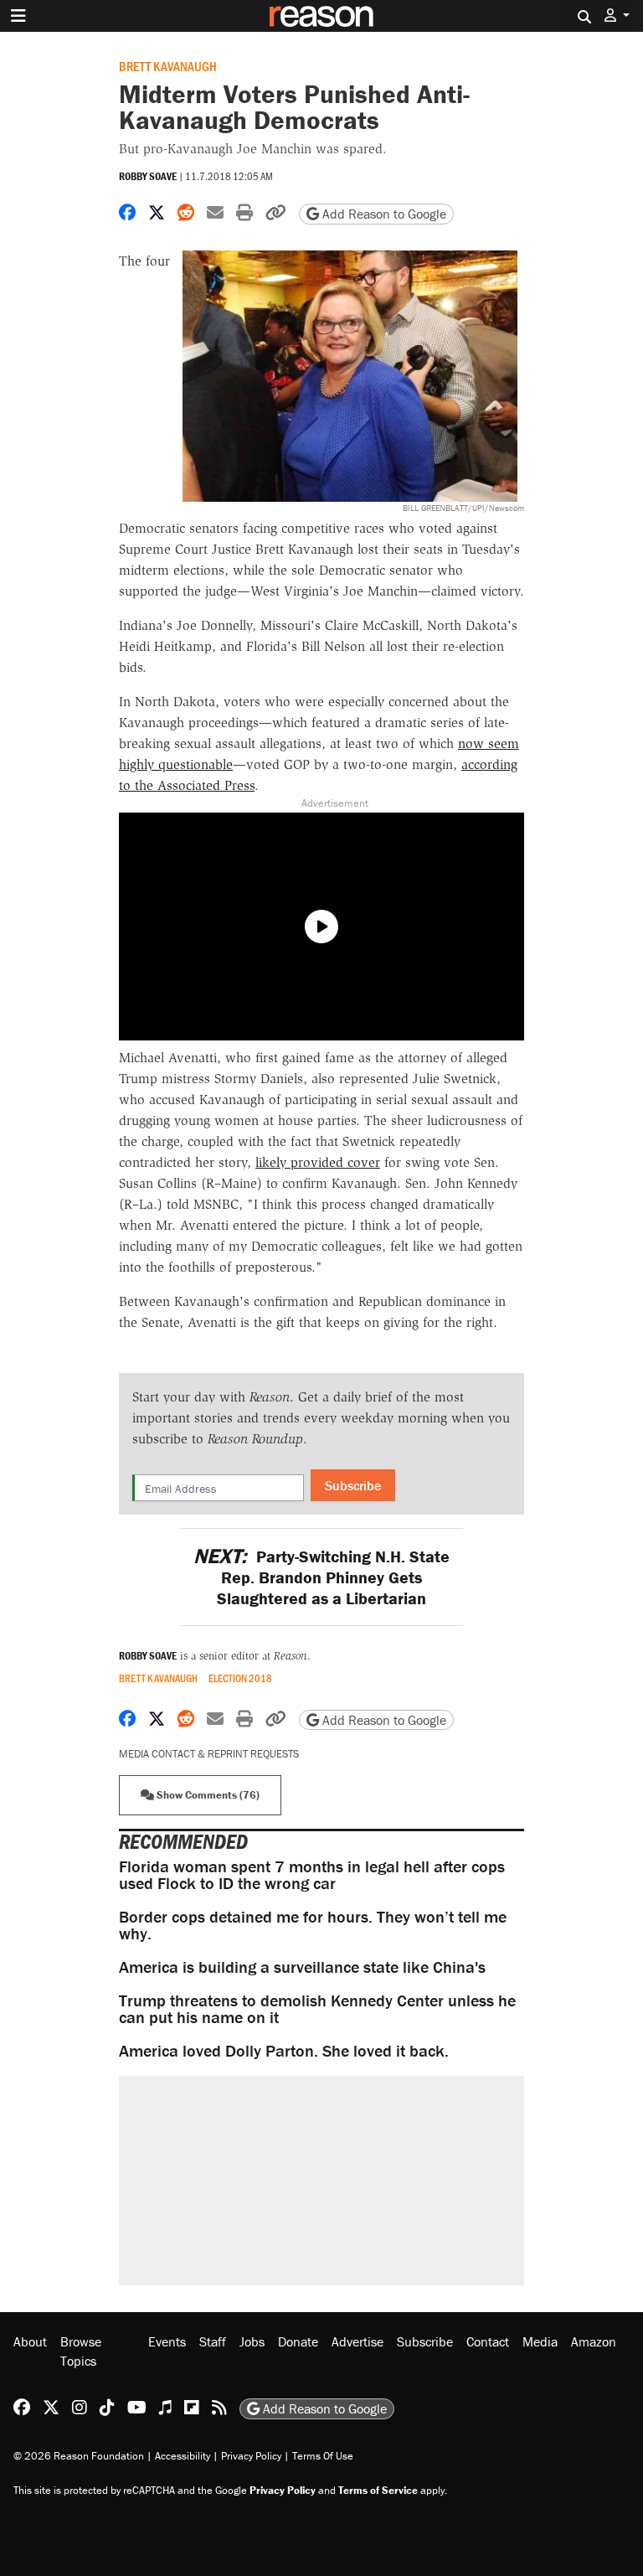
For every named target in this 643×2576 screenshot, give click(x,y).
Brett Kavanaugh (168, 66)
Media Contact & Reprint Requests (209, 1754)
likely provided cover (318, 1162)
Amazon (594, 2341)
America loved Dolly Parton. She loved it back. (284, 2050)
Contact (488, 2341)
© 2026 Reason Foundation (79, 2456)
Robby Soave (148, 176)
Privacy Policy (251, 2456)
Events (167, 2341)
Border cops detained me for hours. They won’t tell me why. (313, 1925)
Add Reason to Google (383, 214)
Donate (298, 2341)
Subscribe (353, 1485)
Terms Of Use (323, 2456)
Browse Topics (81, 2351)
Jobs (252, 2341)
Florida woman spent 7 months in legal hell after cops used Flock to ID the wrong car (312, 1874)
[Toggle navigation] (18, 16)
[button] (617, 15)
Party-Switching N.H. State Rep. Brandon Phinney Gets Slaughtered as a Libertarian (321, 1577)
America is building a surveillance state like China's (302, 1967)
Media (540, 2341)
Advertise (358, 2341)
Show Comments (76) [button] (207, 1795)
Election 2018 (240, 1678)
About (30, 2341)
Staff (213, 2341)
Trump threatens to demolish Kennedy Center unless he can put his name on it (317, 2008)
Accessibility (183, 2456)
